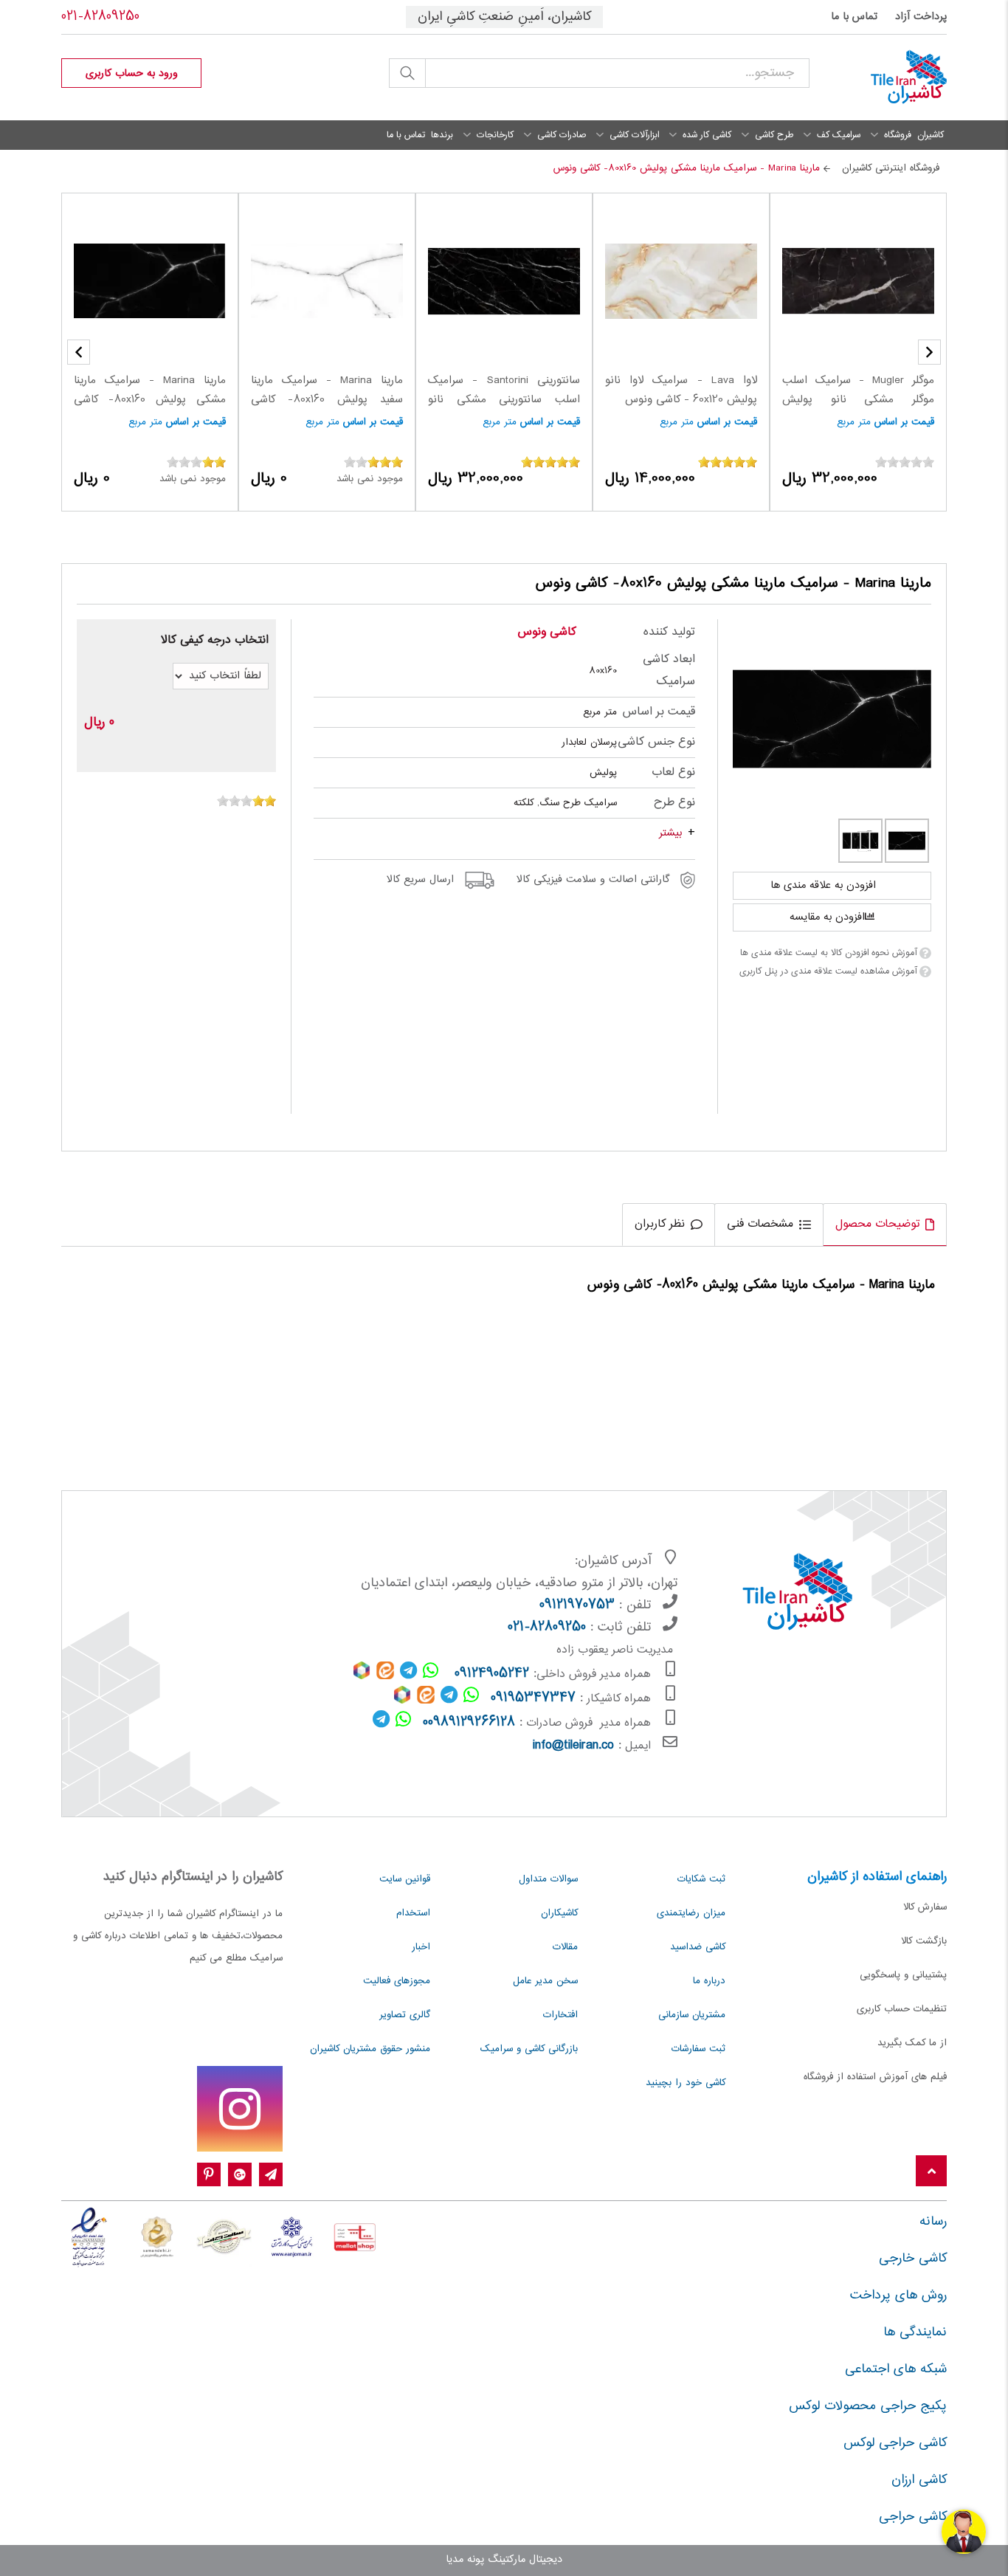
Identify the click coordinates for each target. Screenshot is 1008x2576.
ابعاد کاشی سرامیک (669, 671)
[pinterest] (209, 2175)
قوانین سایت (405, 1879)
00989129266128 (469, 1723)
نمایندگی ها (915, 2332)
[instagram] (240, 2109)
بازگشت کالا (924, 1941)
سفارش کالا (925, 1907)
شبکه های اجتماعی (896, 2369)
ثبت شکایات (701, 1879)
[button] (79, 352)
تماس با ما (854, 17)
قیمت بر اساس (904, 422)
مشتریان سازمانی (692, 2015)
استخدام (413, 1913)
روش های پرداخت (898, 2296)
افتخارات (560, 2015)
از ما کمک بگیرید (912, 2043)
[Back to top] (931, 2172)
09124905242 (492, 1674)
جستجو (407, 73)
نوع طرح (674, 803)
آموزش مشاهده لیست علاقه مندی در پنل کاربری (828, 971)
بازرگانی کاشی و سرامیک (529, 2049)
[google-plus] (240, 2175)
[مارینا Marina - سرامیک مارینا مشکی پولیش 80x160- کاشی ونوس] (832, 719)
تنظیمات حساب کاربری (902, 2009)
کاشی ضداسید (698, 1947)
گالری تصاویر (405, 2015)
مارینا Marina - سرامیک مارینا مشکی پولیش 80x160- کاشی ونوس (150, 400)
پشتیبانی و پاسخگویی (903, 1975)
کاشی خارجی (913, 2259)
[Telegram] (271, 2175)
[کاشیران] (889, 78)
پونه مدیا (465, 2560)
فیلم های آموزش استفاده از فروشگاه (875, 2077)
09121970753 (577, 1605)
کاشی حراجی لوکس (895, 2443)
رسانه (933, 2222)
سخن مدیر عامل (545, 1981)
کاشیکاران (559, 1913)
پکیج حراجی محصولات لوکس (868, 2406)
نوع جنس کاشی (656, 742)
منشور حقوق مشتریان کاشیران (370, 2049)
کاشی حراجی (913, 2517)
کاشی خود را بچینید (686, 2083)
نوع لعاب (673, 772)
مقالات (565, 1947)
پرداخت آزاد (921, 17)
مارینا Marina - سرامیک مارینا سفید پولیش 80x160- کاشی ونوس (327, 400)
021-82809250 (100, 17)
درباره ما (709, 1981)
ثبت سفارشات (698, 2049)
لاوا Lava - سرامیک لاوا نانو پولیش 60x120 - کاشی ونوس (681, 390)
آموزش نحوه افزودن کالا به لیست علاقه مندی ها (828, 953)
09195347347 (533, 1698)
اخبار (421, 1947)
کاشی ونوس (547, 632)
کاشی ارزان (919, 2480)
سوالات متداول (548, 1879)
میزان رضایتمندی (691, 1913)
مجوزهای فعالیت (397, 1981)
